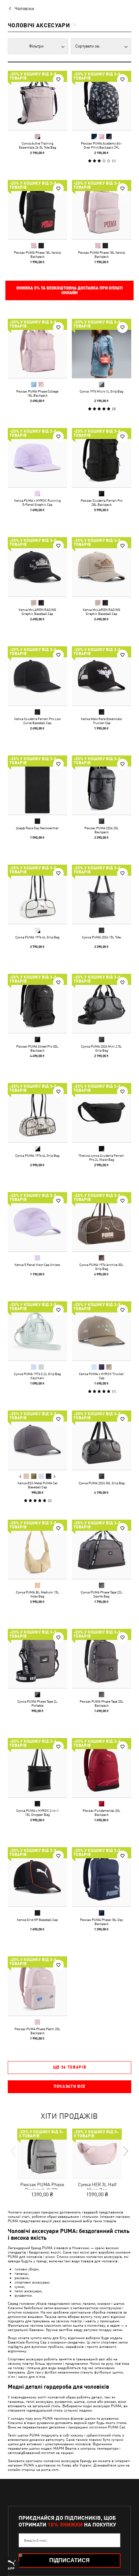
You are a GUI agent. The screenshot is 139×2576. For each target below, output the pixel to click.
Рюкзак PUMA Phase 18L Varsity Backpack (37, 254)
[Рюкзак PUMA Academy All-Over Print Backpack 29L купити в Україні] (102, 100)
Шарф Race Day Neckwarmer (37, 828)
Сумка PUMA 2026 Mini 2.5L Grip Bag (101, 1048)
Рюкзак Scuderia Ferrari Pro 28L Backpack (102, 502)
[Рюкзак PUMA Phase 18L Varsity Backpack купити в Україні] (37, 210)
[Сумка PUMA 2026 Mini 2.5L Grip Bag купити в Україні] (102, 1003)
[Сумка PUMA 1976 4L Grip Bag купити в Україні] (37, 894)
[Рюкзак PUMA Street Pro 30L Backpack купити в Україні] (37, 1003)
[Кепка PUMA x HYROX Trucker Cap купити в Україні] (102, 1331)
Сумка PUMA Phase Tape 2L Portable (37, 1703)
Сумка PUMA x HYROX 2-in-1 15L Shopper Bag (37, 1812)
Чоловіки (24, 8)
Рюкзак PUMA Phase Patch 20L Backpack (37, 2031)
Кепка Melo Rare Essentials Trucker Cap (101, 721)
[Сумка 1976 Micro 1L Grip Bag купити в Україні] (102, 348)
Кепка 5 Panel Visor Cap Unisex (37, 1265)
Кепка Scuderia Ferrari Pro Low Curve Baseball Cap (37, 721)
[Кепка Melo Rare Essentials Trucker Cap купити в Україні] (102, 676)
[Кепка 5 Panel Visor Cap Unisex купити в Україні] (37, 1222)
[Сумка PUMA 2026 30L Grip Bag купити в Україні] (102, 1440)
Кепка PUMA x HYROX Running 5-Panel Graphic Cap (37, 502)
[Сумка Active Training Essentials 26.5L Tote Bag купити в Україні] (37, 100)
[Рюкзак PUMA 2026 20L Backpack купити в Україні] (102, 785)
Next (54, 1477)
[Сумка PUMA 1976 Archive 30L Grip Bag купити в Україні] (102, 1222)
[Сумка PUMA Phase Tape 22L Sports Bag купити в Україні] (102, 1549)
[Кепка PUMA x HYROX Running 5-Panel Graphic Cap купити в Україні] (37, 458)
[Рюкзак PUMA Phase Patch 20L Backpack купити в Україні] (37, 1986)
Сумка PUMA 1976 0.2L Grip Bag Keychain (37, 1376)
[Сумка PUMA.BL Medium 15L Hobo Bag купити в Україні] (37, 1549)
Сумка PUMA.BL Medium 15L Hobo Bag (37, 1594)
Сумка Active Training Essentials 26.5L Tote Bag (37, 145)
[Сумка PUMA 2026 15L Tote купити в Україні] (102, 894)
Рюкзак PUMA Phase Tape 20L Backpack (102, 1703)
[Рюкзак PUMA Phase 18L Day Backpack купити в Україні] (102, 1877)
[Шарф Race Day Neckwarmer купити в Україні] (37, 785)
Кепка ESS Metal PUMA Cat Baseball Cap (37, 1485)
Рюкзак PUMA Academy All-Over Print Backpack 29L (101, 145)
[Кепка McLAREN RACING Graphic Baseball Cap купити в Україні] (37, 567)
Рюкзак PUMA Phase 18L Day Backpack (101, 1922)
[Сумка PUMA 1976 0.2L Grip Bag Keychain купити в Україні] (37, 1331)
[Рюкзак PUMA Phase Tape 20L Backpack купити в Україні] (102, 1658)
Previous (21, 1477)
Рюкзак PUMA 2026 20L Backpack (102, 830)
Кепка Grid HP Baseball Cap (37, 1920)
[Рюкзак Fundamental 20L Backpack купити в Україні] (102, 1768)
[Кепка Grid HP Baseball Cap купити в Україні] (37, 1877)
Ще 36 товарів (70, 2067)
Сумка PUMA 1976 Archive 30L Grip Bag (101, 1267)
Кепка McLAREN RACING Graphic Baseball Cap (37, 612)
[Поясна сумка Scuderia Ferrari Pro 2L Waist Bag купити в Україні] (102, 1113)
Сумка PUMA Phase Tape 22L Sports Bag (102, 1594)
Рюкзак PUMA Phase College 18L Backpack (37, 393)
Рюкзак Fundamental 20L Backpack (102, 1812)
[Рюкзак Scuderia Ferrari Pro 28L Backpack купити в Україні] (102, 458)
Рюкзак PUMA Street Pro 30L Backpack (37, 1048)
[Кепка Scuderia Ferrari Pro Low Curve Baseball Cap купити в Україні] (37, 676)
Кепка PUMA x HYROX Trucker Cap (101, 1376)
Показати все (69, 2086)
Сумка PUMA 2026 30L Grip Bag (102, 1483)
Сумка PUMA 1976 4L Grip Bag (37, 937)
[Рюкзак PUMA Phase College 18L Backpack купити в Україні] (37, 348)
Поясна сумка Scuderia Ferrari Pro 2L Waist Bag (101, 1157)
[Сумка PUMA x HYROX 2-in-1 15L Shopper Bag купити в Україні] (37, 1768)
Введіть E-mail (35, 2540)
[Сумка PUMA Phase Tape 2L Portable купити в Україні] (37, 1658)
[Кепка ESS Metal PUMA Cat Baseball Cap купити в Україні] (37, 1440)
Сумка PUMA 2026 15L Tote (101, 937)
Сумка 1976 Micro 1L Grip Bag (101, 391)
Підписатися (69, 2560)
